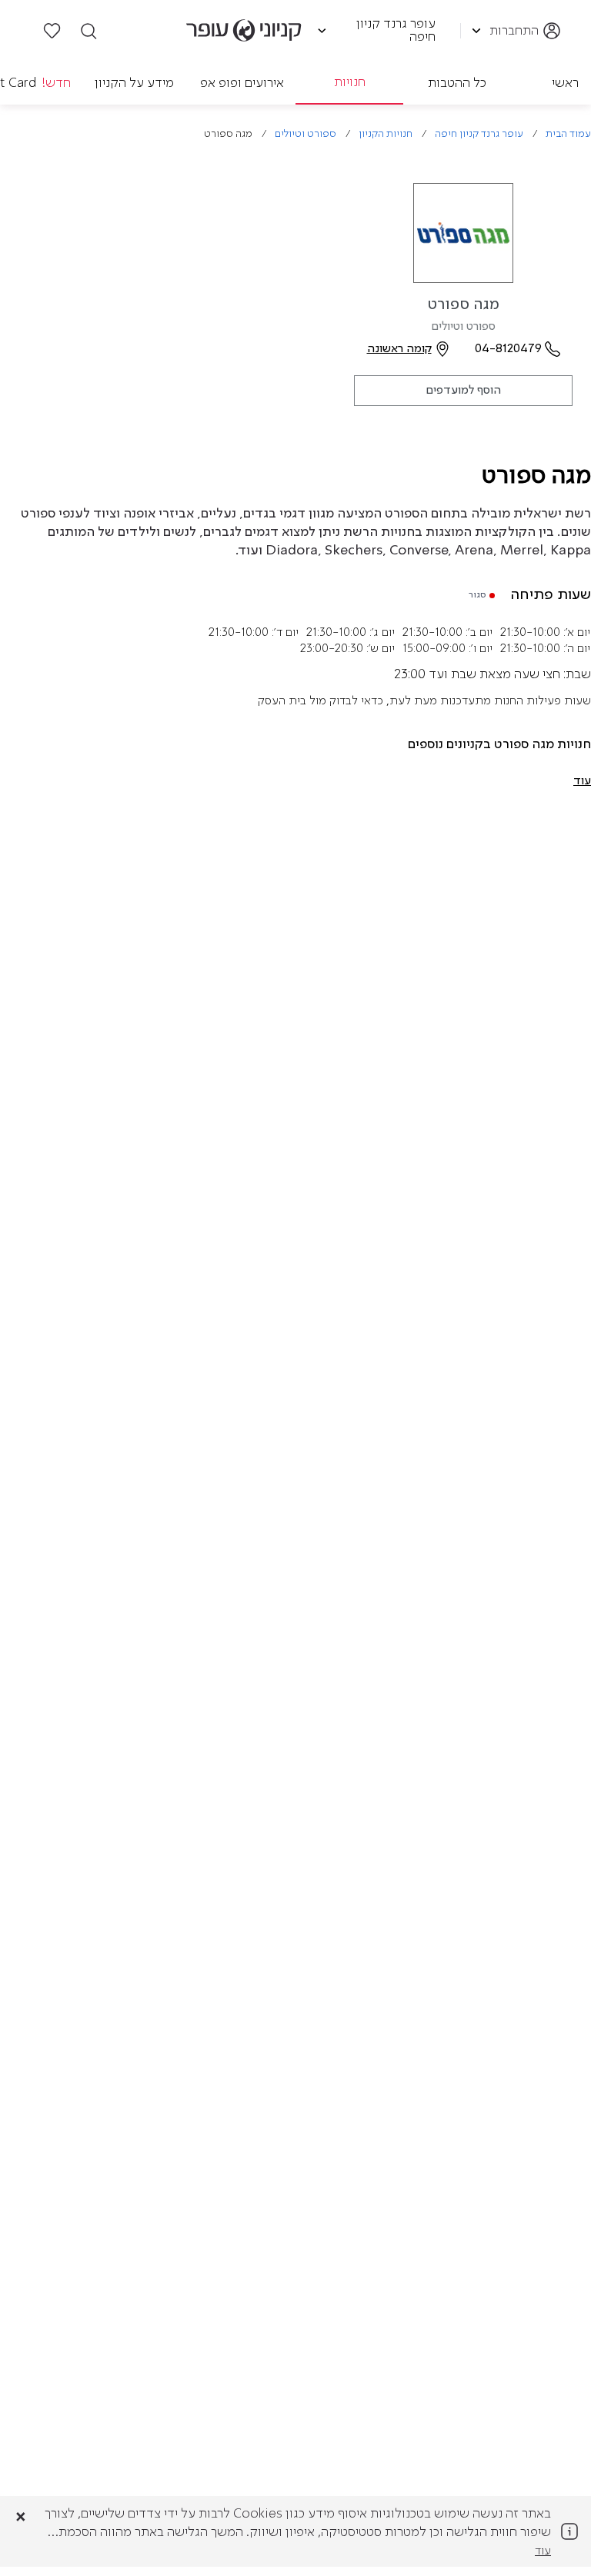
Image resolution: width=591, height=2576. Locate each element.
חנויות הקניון (386, 134)
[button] (582, 781)
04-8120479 (508, 349)
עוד (543, 2551)
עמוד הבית (568, 134)
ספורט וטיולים (306, 134)
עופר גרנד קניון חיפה (479, 134)
